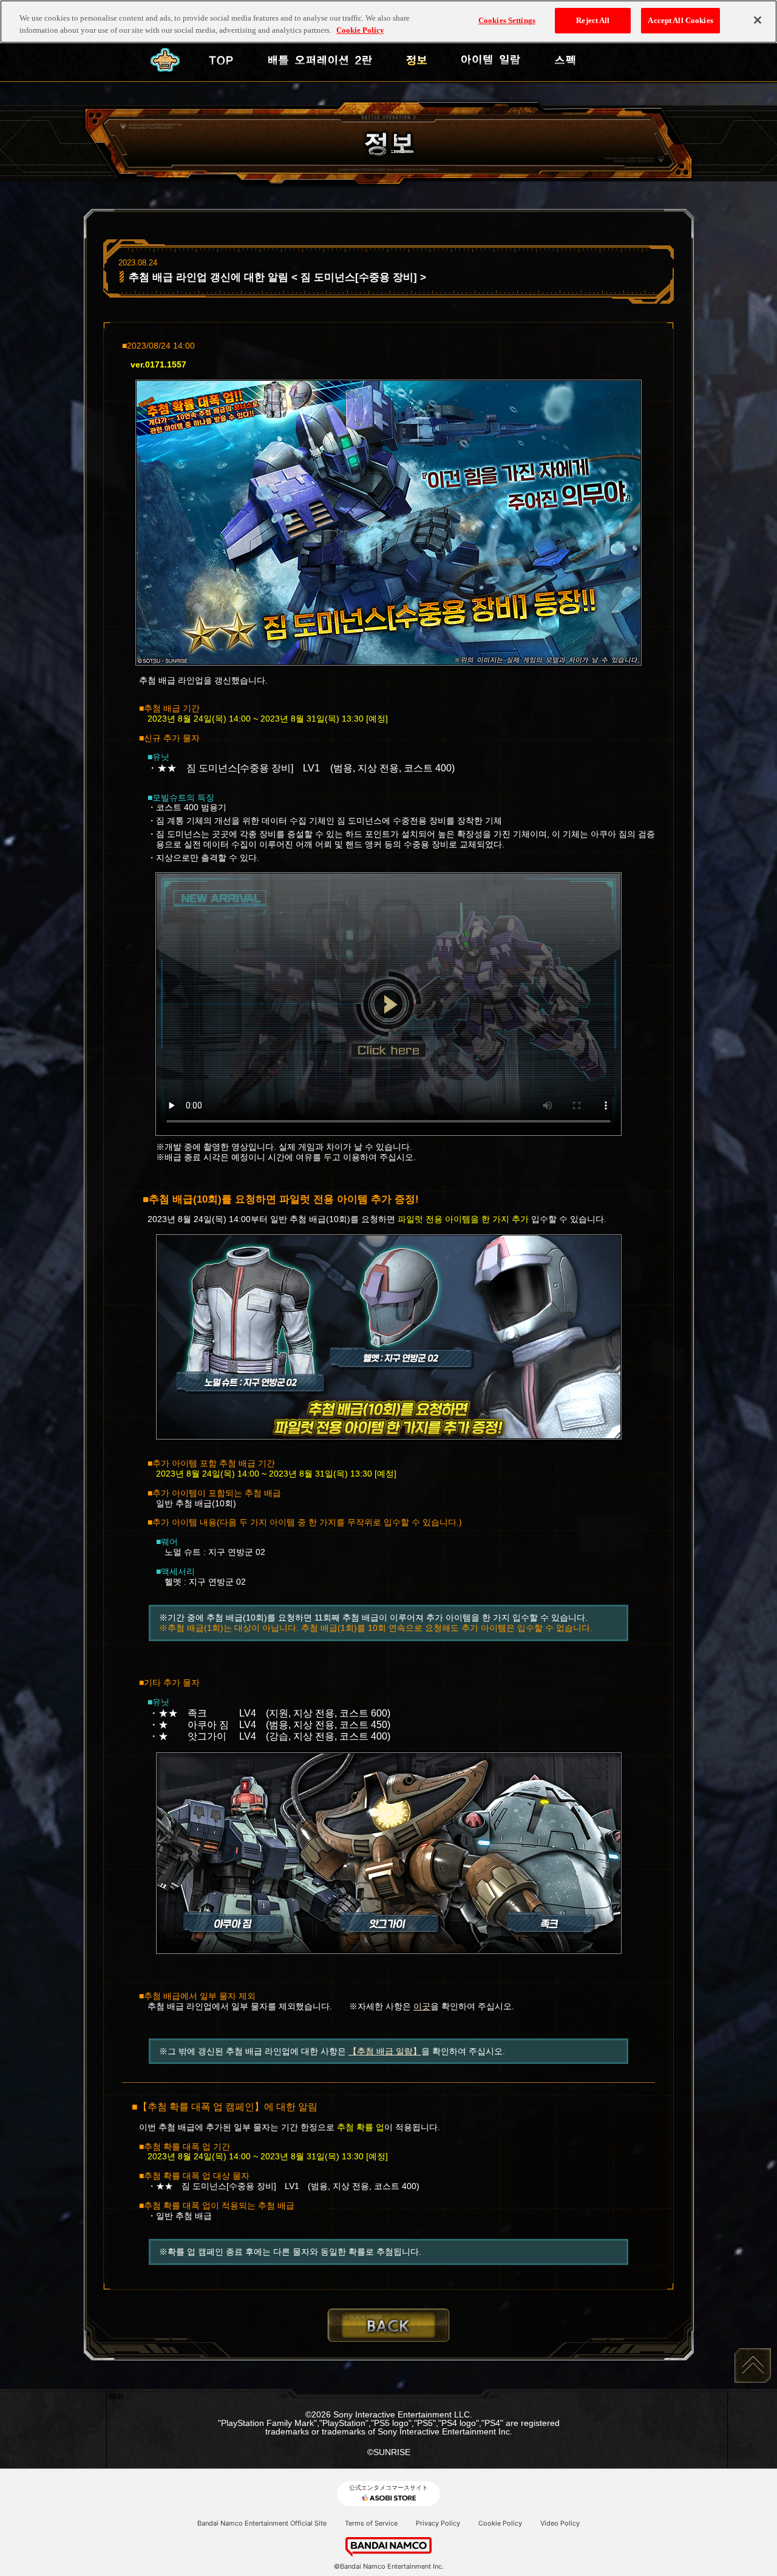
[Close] (758, 20)
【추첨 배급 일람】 (385, 2051)
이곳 (422, 2006)
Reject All (593, 20)
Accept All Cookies (680, 20)
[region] (388, 22)
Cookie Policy (500, 2523)
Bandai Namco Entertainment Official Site (262, 2523)
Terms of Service (371, 2523)
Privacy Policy (438, 2523)
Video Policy (560, 2523)
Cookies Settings (507, 20)
